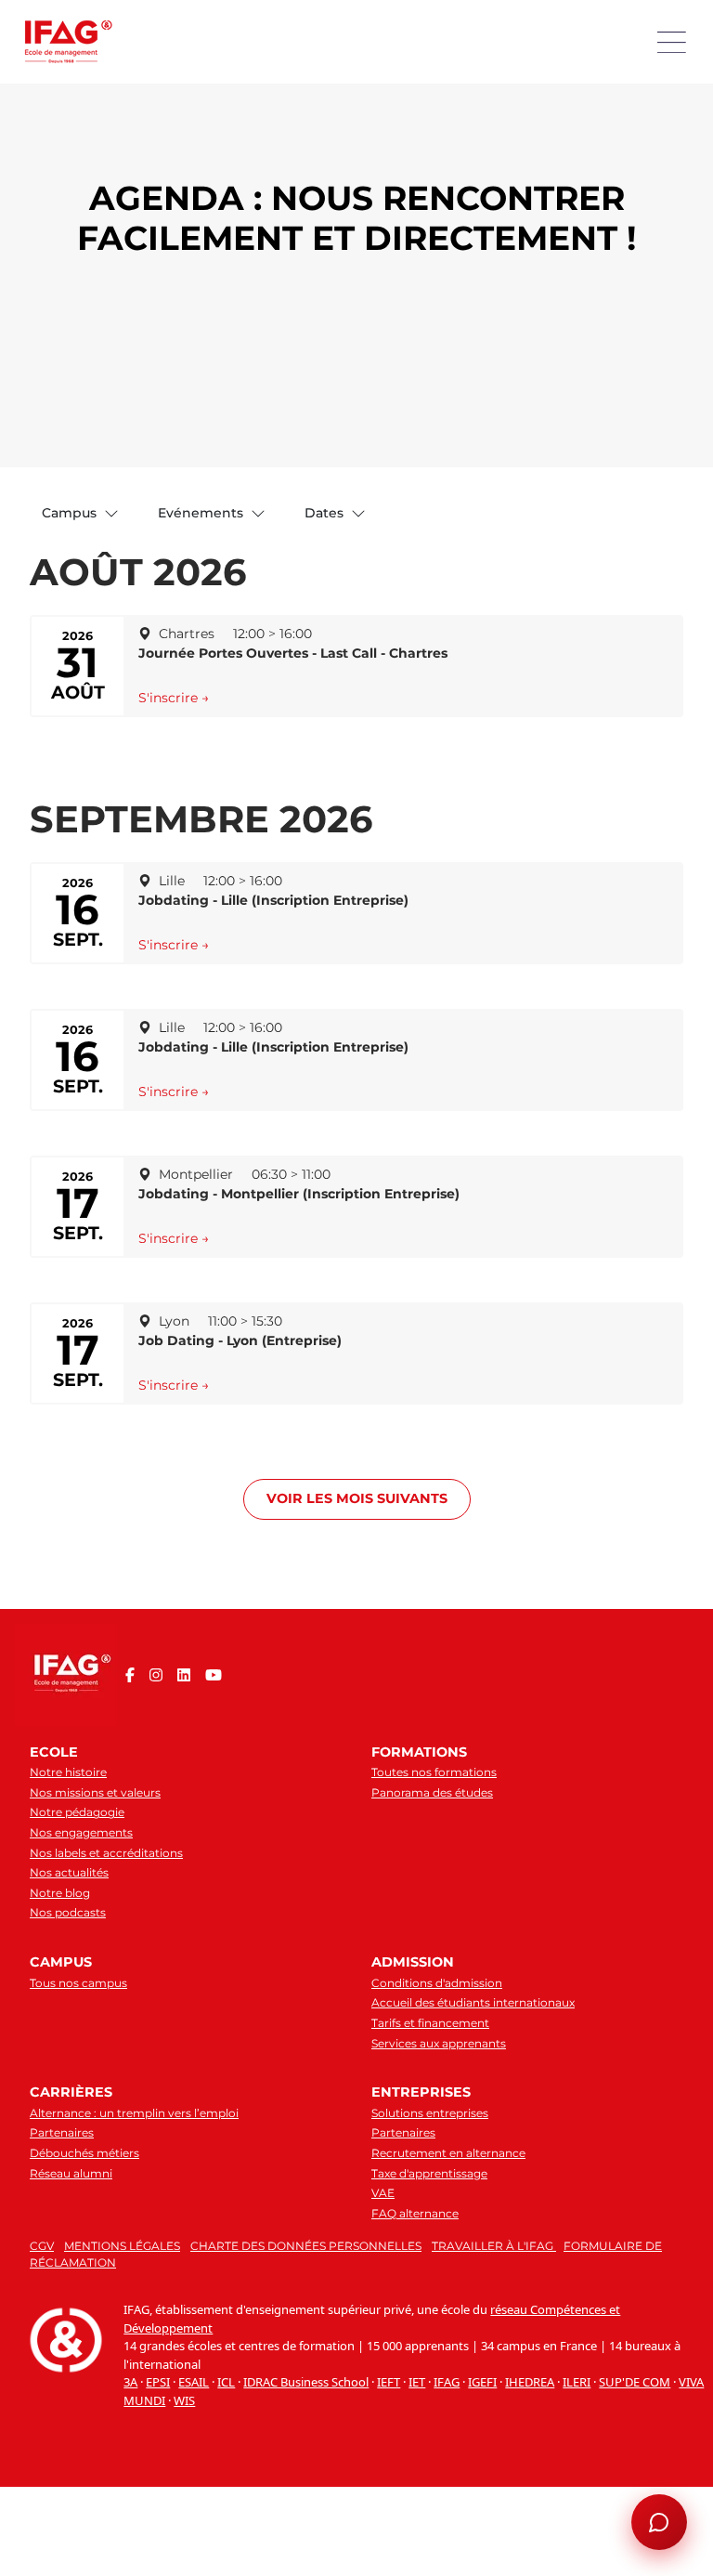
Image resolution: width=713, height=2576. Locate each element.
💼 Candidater (393, 2312)
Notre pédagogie (77, 1812)
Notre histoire (68, 1772)
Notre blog (60, 1893)
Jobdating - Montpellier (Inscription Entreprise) (299, 1194)
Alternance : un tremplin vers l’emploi (134, 2113)
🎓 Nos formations (402, 2282)
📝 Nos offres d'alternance (542, 2282)
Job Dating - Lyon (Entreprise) (240, 1340)
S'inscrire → (174, 698)
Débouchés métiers (84, 2153)
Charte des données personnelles (306, 2246)
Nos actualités (69, 1872)
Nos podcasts (68, 1912)
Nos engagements (81, 1832)
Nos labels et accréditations (106, 1853)
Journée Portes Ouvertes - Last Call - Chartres (293, 653)
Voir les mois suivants (357, 1498)
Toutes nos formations (434, 1772)
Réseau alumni (71, 2173)
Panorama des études (432, 1792)
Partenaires (62, 2132)
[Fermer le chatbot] (658, 1991)
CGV (42, 2246)
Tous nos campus (78, 1983)
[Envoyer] (659, 2453)
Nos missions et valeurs (95, 1792)
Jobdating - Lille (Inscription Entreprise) (273, 900)
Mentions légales (122, 2246)
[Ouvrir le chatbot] (659, 2522)
